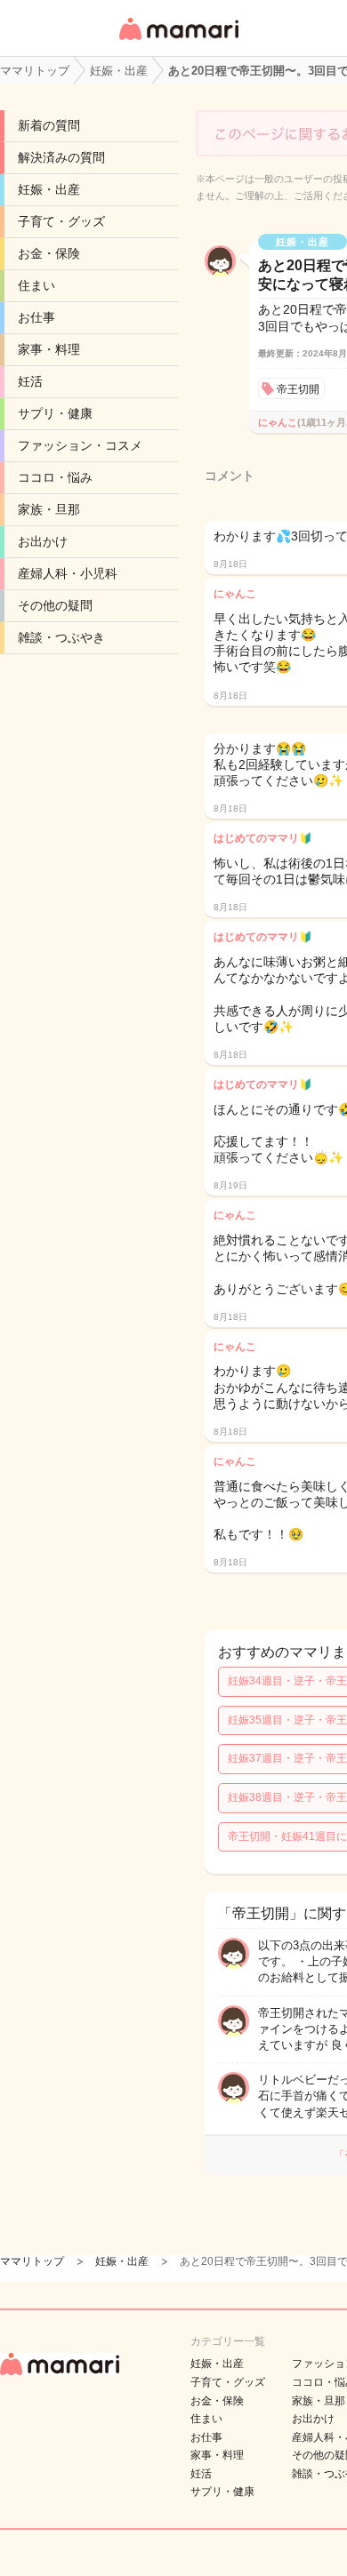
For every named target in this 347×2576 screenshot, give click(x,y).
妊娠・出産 (49, 189)
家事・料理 (49, 349)
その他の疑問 (55, 605)
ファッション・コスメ (80, 445)
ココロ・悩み (55, 477)
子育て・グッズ (61, 221)
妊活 (30, 381)
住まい (36, 285)
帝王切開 (298, 389)
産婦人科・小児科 (68, 573)
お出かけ (43, 541)
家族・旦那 (49, 509)
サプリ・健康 (55, 413)
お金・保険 (49, 253)
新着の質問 (49, 125)
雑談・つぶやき (61, 637)
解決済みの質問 (61, 157)
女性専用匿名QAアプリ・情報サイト (178, 41)
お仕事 (36, 317)
